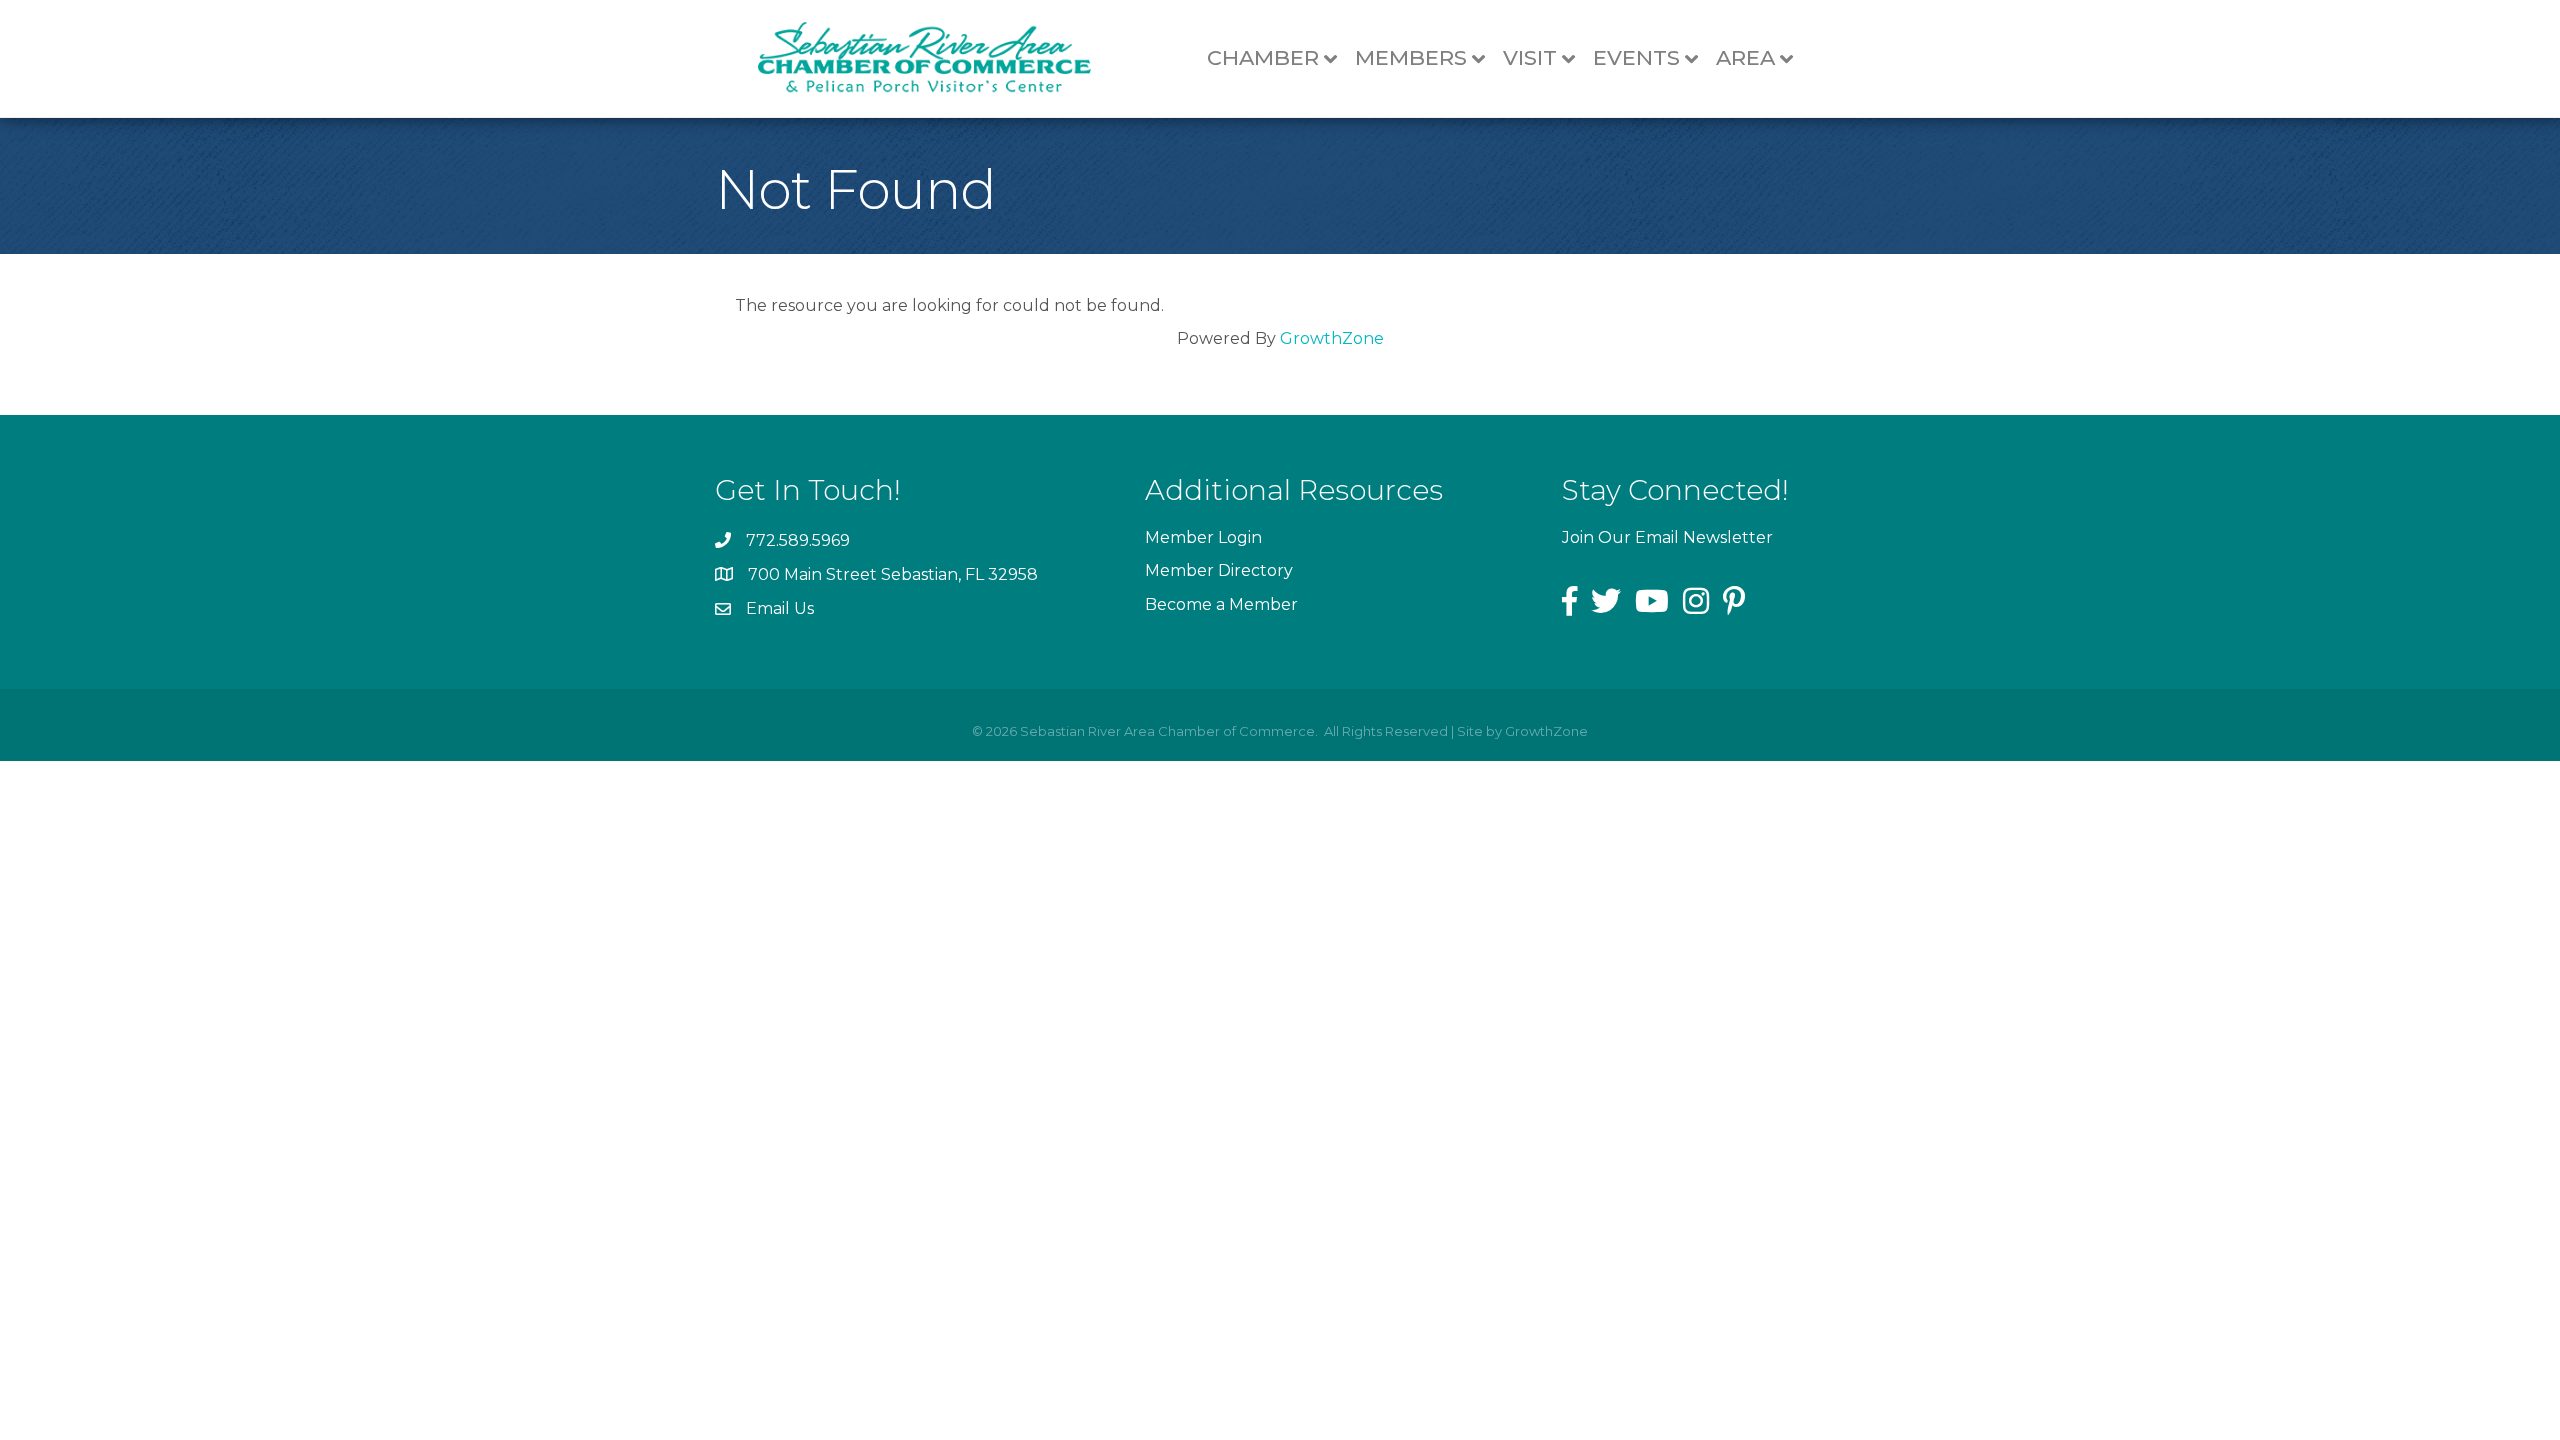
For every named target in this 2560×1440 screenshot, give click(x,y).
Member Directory (1219, 570)
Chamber (1263, 57)
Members (1411, 57)
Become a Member (1221, 604)
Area (1745, 57)
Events (1636, 57)
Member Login (1203, 537)
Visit (1530, 57)
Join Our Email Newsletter (1667, 537)
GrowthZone (1332, 338)
